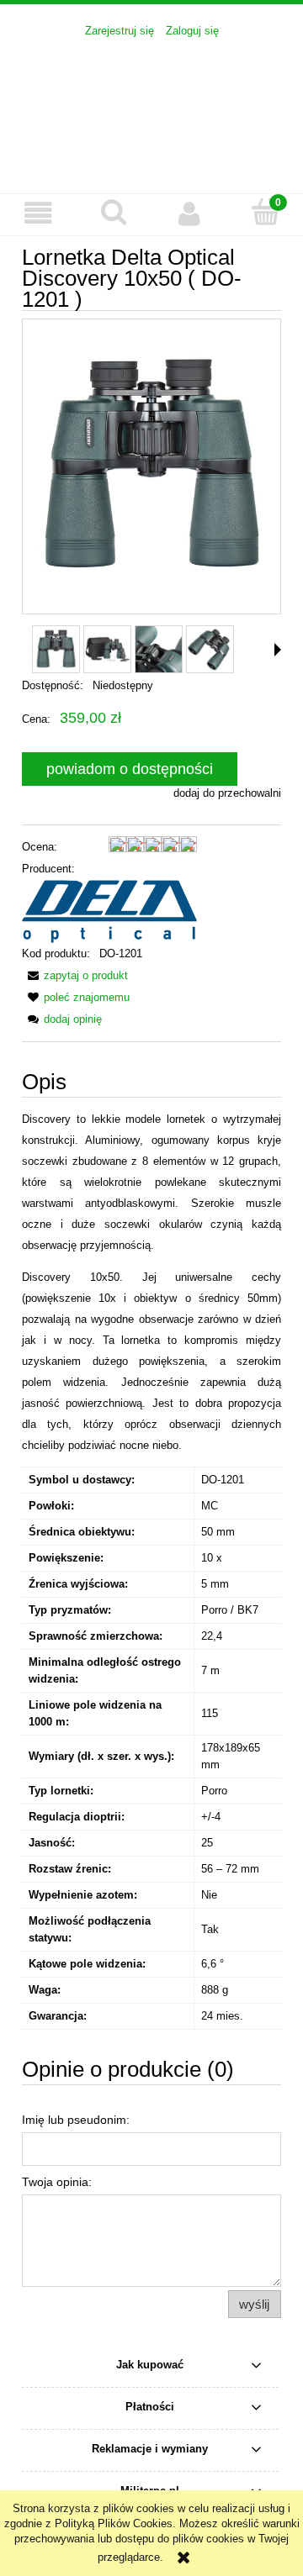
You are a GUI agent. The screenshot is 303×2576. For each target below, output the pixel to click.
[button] (38, 214)
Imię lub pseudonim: (76, 2120)
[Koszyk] (265, 213)
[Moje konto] (189, 214)
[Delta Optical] (109, 911)
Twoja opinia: (57, 2182)
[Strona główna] (151, 107)
